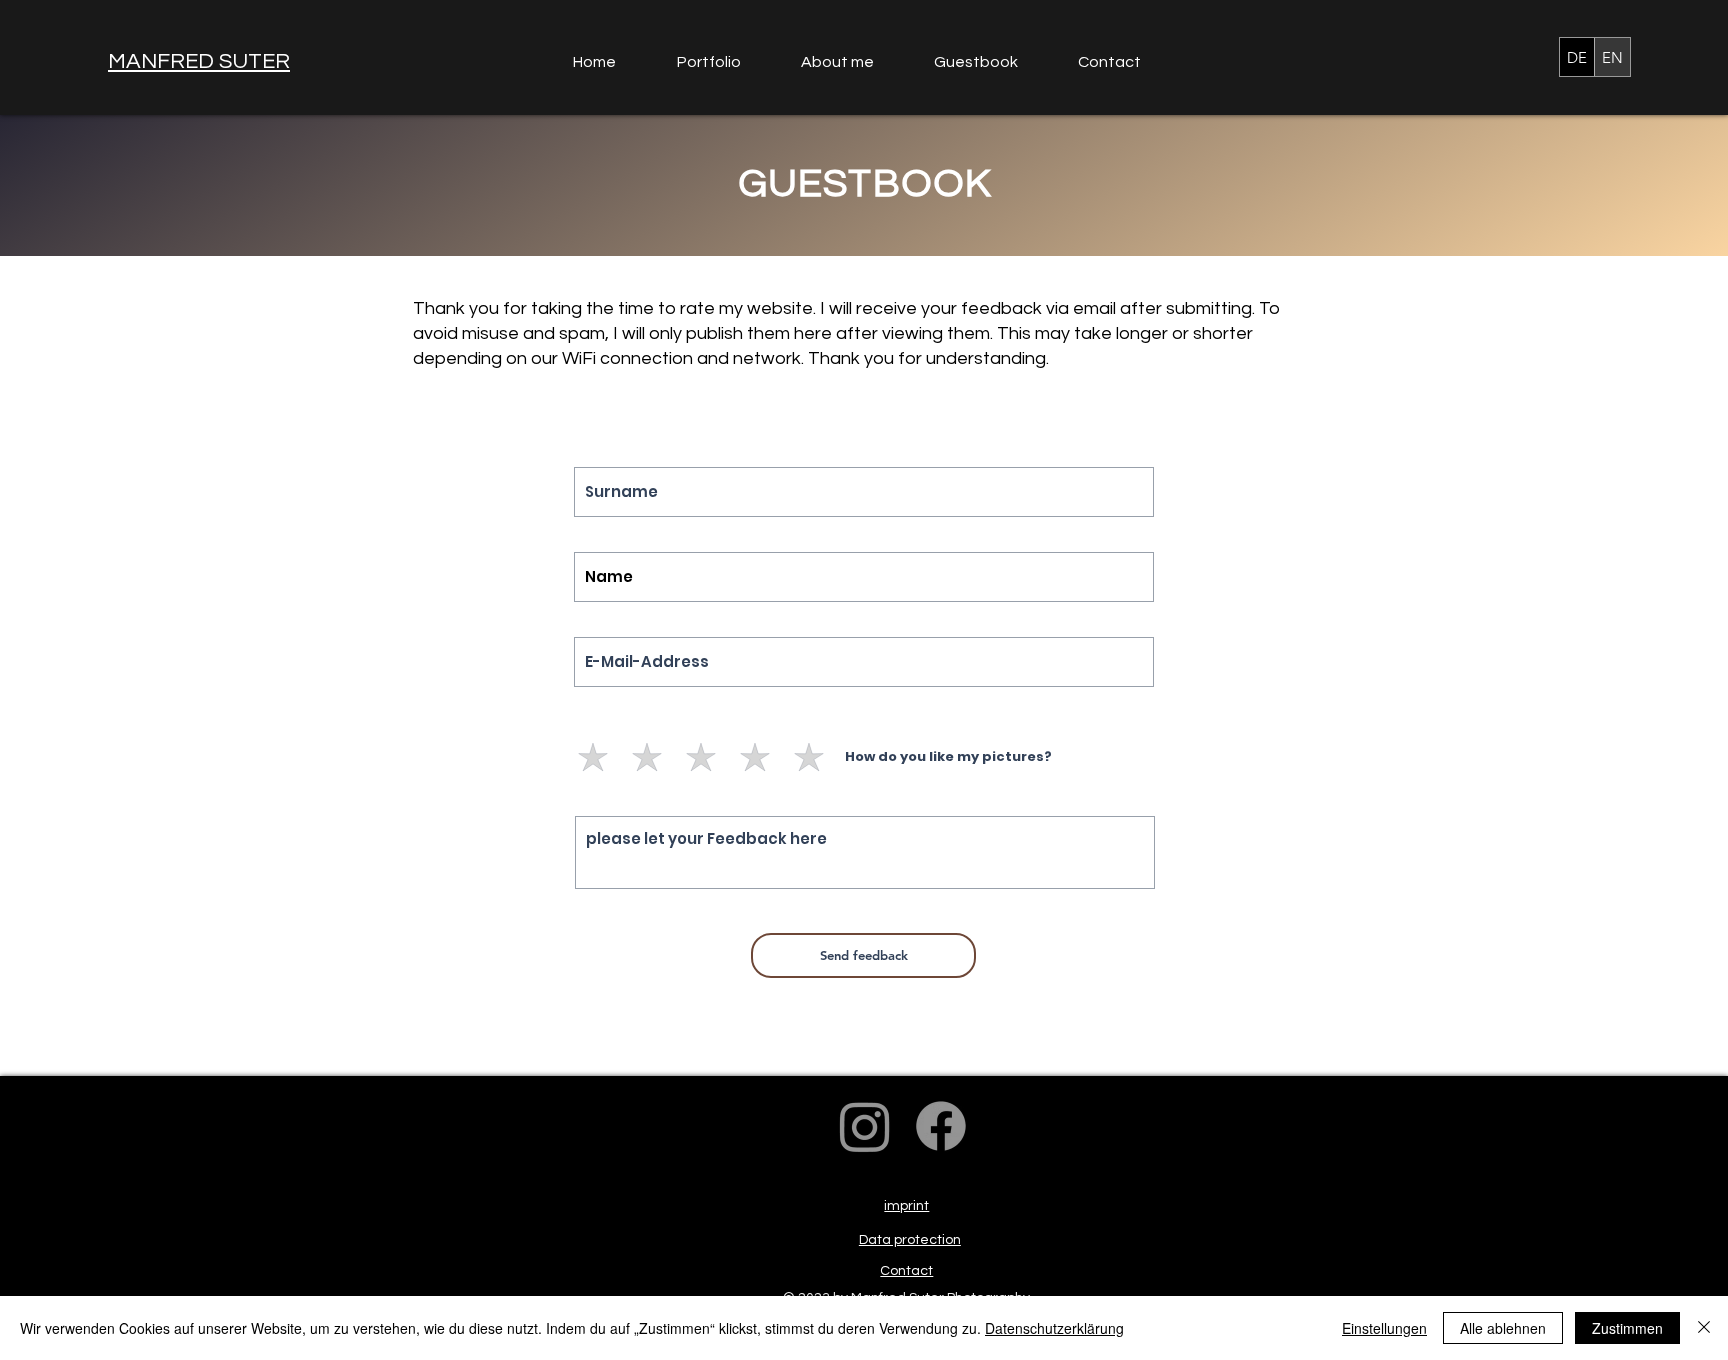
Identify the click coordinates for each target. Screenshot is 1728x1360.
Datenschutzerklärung (1054, 1328)
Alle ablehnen (1503, 1328)
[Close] (1704, 1328)
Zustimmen (1627, 1328)
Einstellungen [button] (1384, 1328)
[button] (724, 62)
